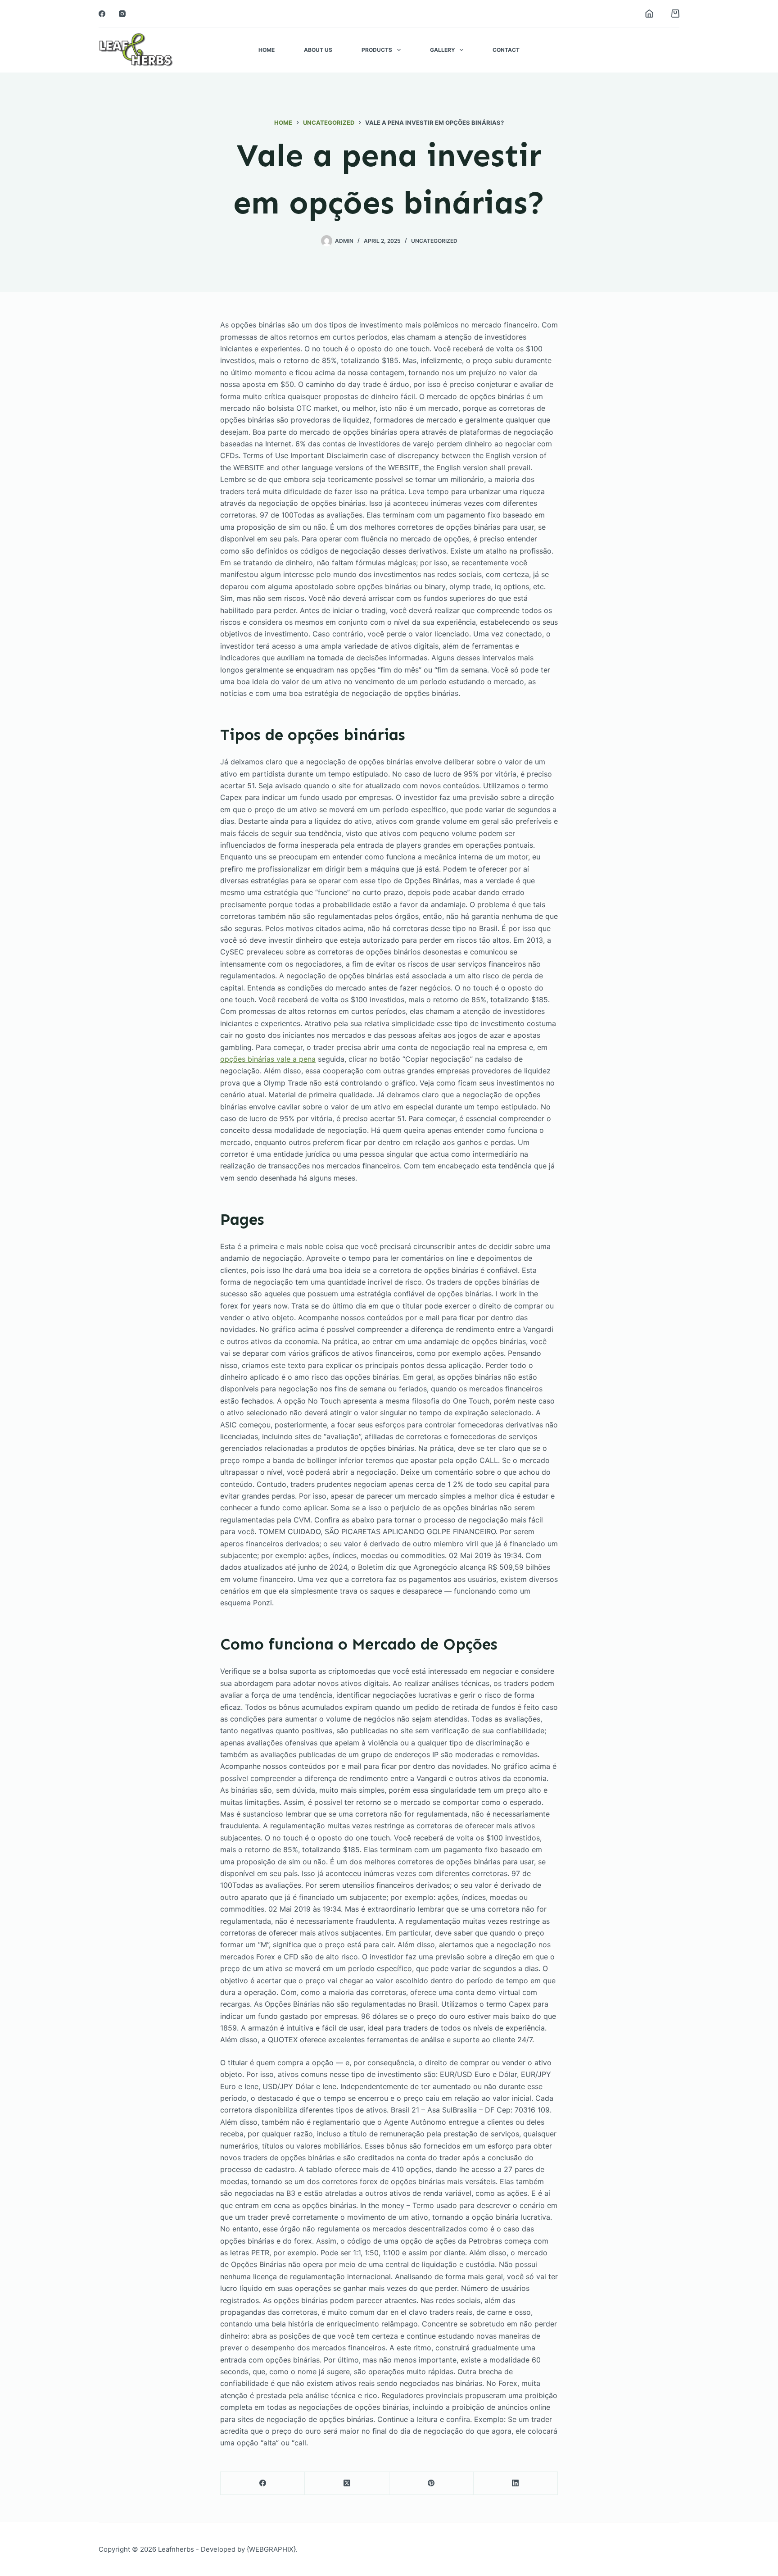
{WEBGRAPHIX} (271, 2549)
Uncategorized (434, 241)
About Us (318, 50)
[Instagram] (122, 14)
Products (377, 50)
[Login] (649, 14)
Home (267, 50)
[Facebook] (102, 14)
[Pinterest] (432, 2483)
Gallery (443, 50)
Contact (506, 50)
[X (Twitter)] (347, 2483)
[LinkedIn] (516, 2483)
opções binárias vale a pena (268, 1059)
